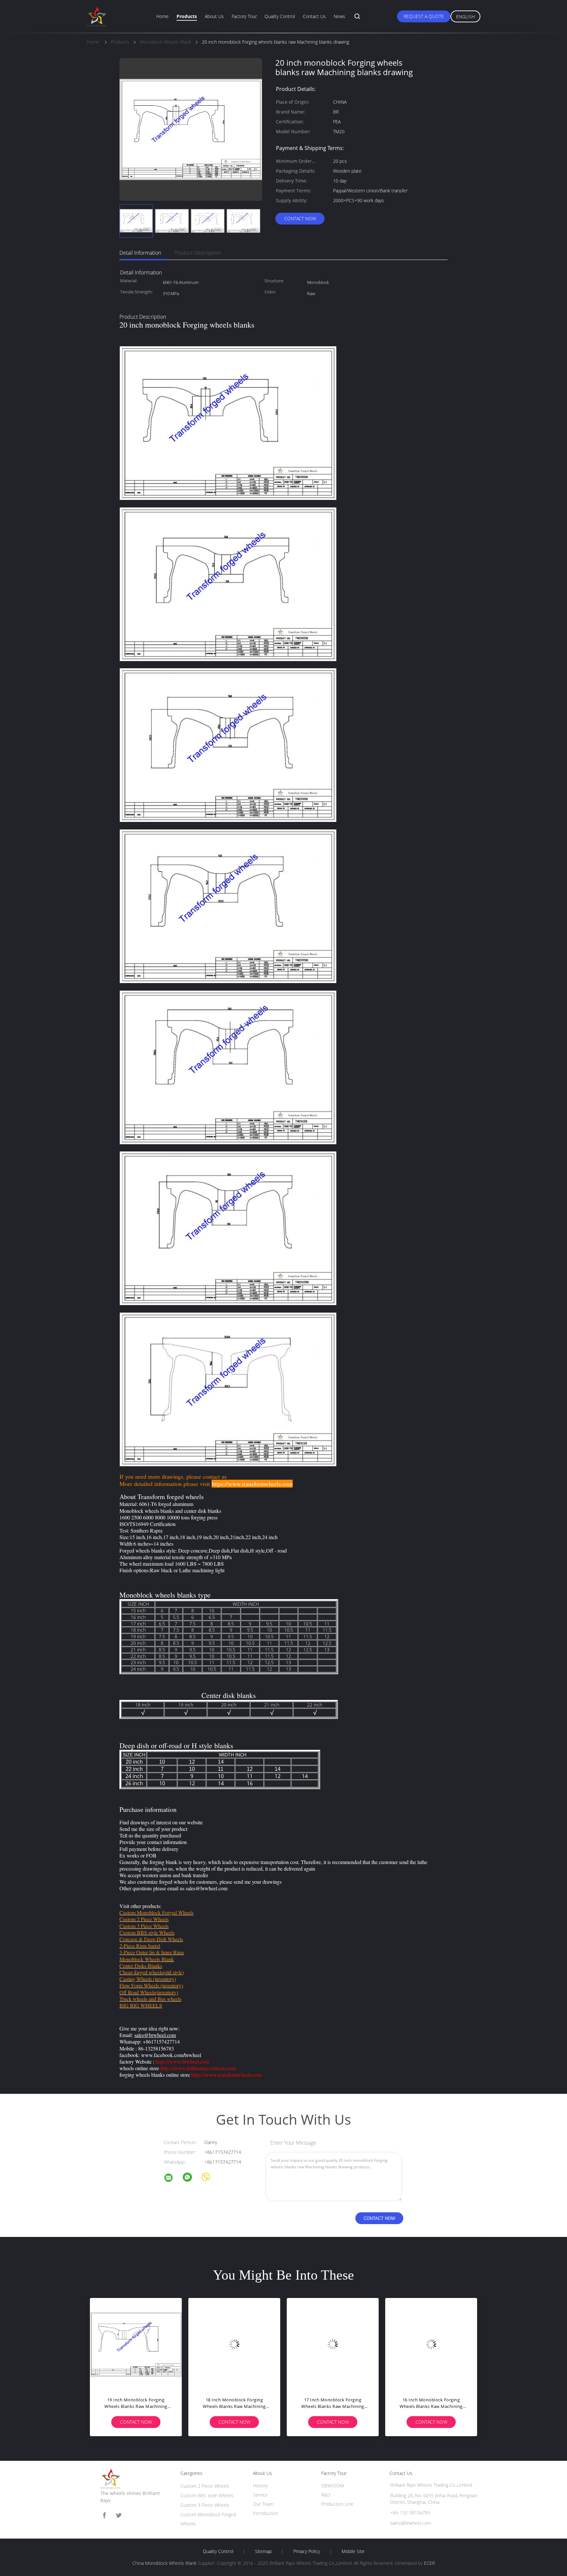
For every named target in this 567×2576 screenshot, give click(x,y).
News (339, 16)
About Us (214, 16)
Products (187, 16)
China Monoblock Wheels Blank (164, 2563)
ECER (429, 2563)
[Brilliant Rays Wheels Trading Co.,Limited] (173, 2179)
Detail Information (140, 253)
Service (260, 2495)
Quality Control (280, 16)
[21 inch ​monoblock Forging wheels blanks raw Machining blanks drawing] (431, 2344)
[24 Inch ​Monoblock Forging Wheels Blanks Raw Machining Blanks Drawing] (136, 2344)
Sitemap (263, 2551)
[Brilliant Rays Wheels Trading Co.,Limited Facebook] (104, 2515)
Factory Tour (244, 16)
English (465, 17)
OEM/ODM (333, 2486)
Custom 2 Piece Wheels (205, 2486)
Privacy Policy (307, 2551)
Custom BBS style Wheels (207, 2495)
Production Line (337, 2504)
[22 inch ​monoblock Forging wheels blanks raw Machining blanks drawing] (333, 2344)
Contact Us (314, 16)
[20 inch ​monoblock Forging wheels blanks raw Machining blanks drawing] (136, 221)
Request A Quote (424, 16)
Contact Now (300, 218)
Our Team (263, 2504)
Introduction (266, 2513)
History (260, 2486)
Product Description (198, 253)
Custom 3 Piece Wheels (205, 2505)
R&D (326, 2495)
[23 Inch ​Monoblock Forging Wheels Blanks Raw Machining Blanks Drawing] (234, 2344)
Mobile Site (353, 2551)
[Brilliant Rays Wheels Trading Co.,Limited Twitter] (119, 2515)
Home (162, 16)
